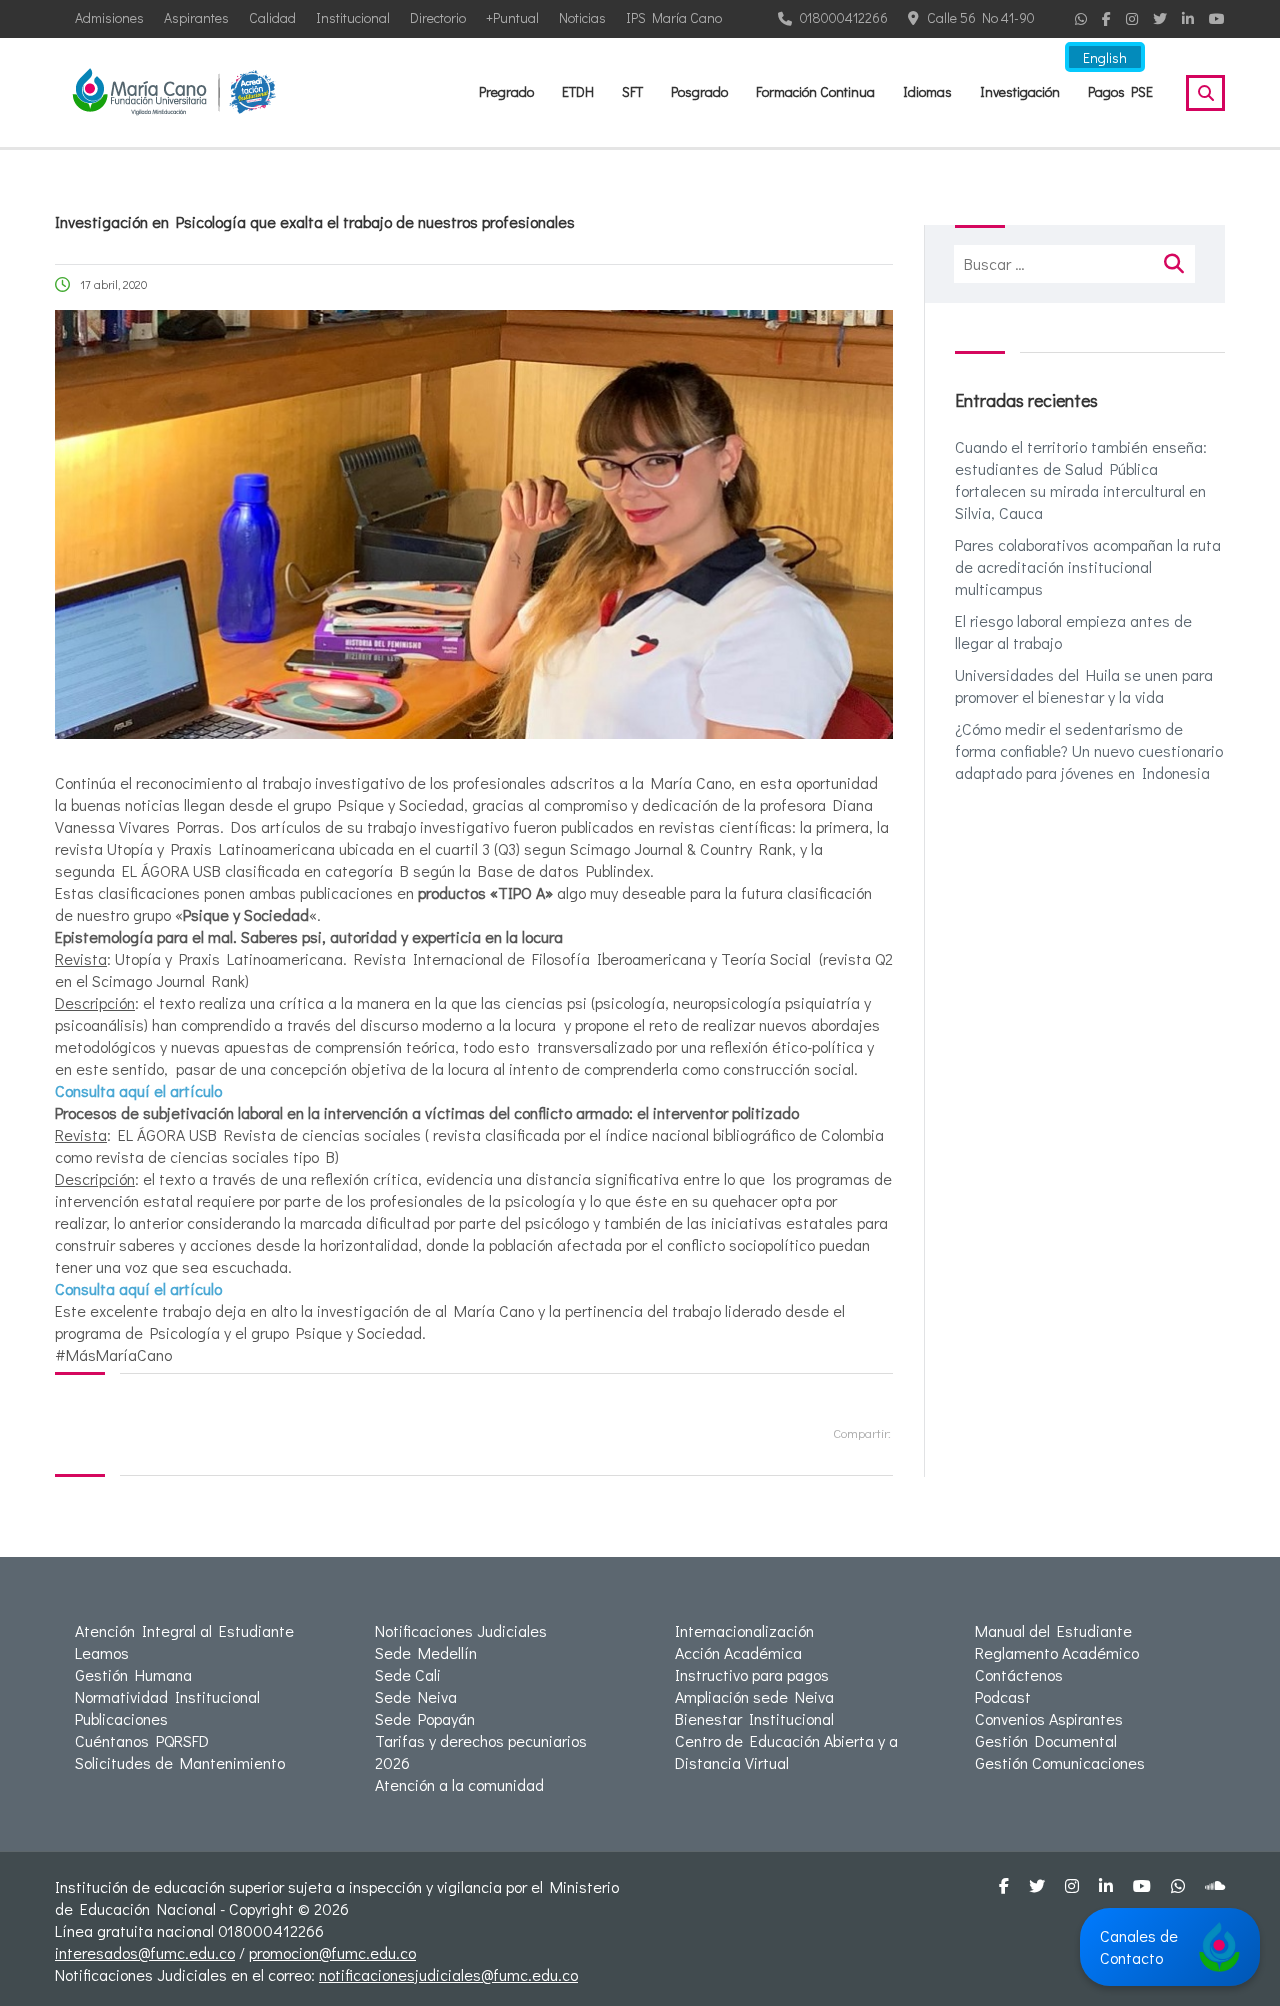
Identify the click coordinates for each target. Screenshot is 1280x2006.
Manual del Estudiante (1053, 1630)
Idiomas (927, 91)
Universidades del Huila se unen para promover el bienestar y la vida (1084, 685)
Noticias (582, 17)
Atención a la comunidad (459, 1784)
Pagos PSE (1120, 91)
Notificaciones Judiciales (461, 1630)
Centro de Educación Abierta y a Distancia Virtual (786, 1751)
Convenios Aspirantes (1049, 1718)
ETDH (578, 91)
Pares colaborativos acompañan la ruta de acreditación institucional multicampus (1088, 566)
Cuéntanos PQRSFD (142, 1740)
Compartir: (862, 1432)
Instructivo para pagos (752, 1674)
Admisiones (109, 17)
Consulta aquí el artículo (138, 1090)
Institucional (353, 17)
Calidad (272, 17)
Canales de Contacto (1139, 1946)
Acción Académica (738, 1652)
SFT (632, 91)
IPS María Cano (674, 17)
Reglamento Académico (1057, 1652)
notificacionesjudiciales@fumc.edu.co (448, 1974)
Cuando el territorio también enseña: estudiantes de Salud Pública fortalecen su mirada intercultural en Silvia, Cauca (1081, 479)
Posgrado (699, 91)
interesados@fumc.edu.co (145, 1952)
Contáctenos (1019, 1674)
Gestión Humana (133, 1674)
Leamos (102, 1652)
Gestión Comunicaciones (1060, 1762)
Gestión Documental (1046, 1740)
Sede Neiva (416, 1696)
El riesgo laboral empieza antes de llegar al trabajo (1073, 631)
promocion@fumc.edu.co (332, 1952)
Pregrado (506, 91)
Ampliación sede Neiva (754, 1696)
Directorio (438, 17)
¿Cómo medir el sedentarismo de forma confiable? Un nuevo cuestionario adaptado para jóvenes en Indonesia (1089, 750)
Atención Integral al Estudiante (184, 1630)
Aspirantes (196, 17)
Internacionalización (744, 1630)
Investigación (1020, 91)
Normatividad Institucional (167, 1696)
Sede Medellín (426, 1652)
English (1105, 57)
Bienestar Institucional (754, 1718)
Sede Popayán (425, 1718)
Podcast (1003, 1696)
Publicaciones (121, 1718)
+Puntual (512, 17)
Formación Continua (815, 91)
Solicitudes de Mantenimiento (180, 1762)
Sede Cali (408, 1674)
